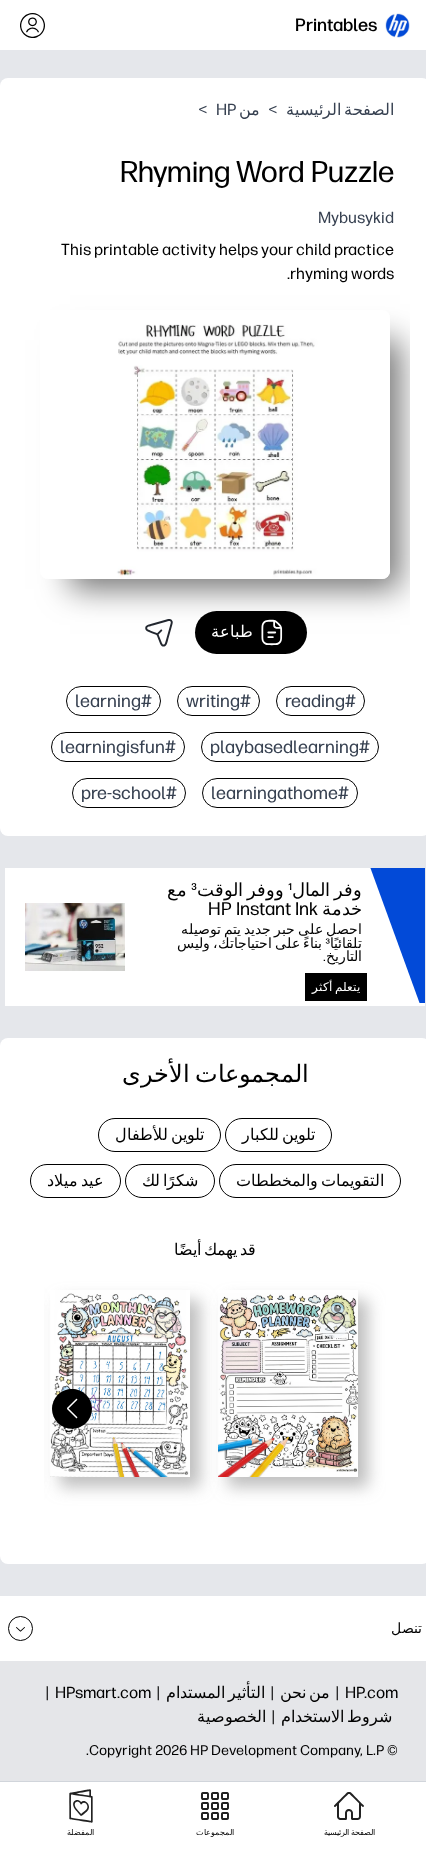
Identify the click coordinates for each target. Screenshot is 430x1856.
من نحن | (297, 1692)
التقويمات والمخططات (310, 1180)
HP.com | (364, 1692)
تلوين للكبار (278, 1134)
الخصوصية (231, 1716)
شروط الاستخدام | (329, 1716)
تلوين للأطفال (159, 1134)
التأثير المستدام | (208, 1692)
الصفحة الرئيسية (340, 109)
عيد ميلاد (75, 1180)
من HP (238, 109)
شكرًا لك (170, 1180)
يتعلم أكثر (336, 987)
